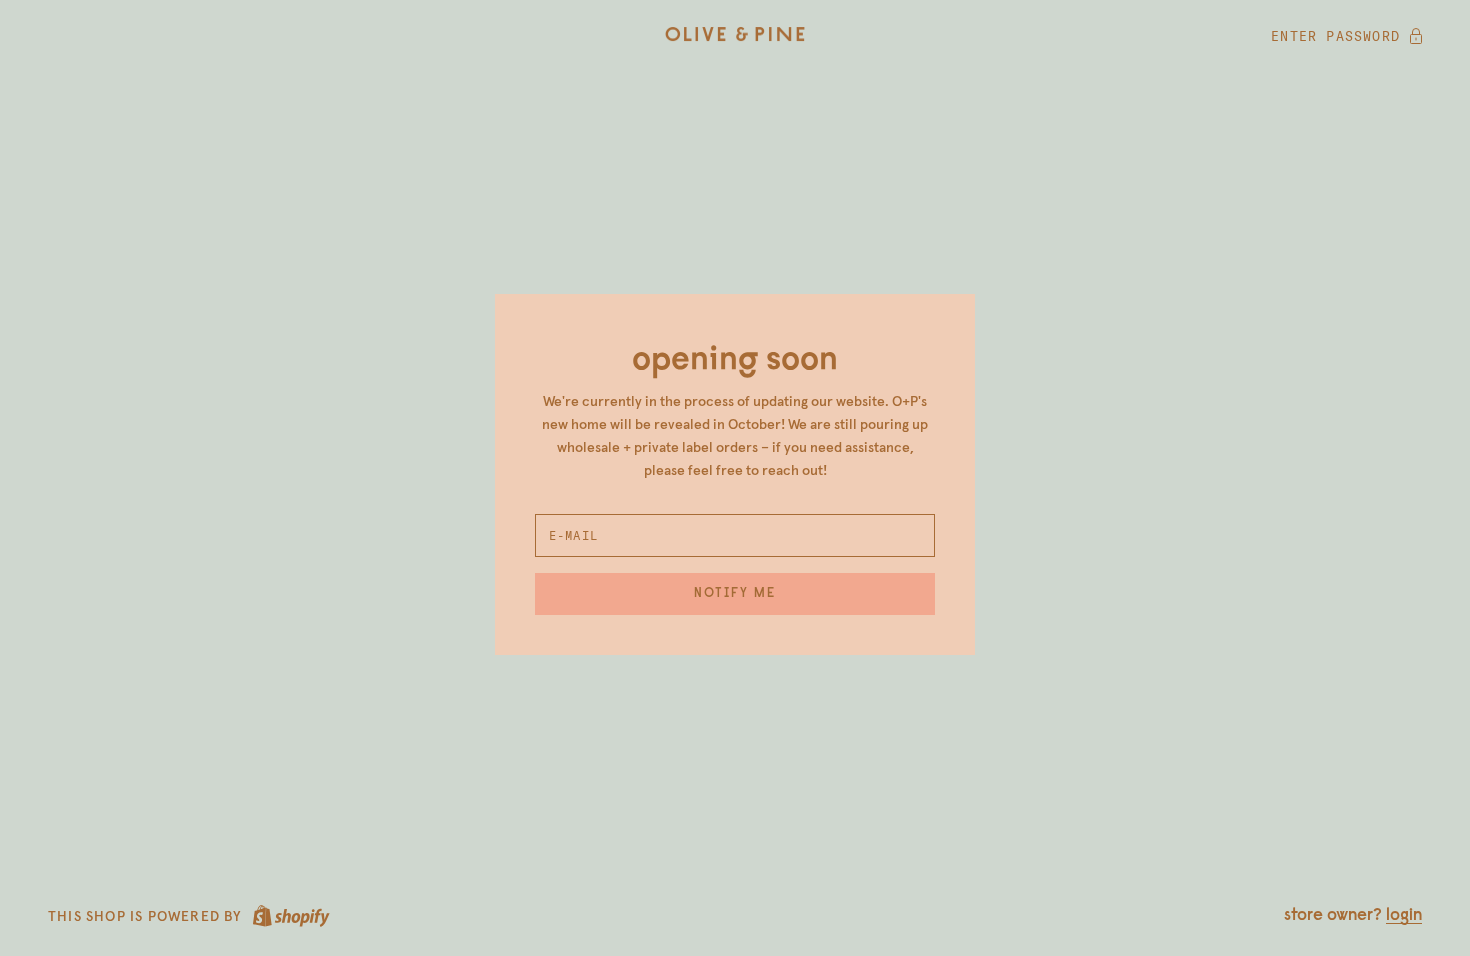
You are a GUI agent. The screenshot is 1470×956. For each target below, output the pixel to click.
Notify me (735, 593)
